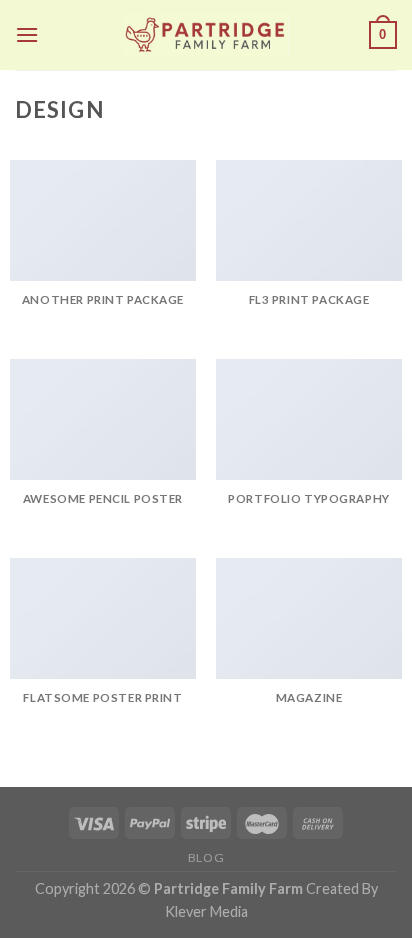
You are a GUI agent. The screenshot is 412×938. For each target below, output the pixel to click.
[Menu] (27, 34)
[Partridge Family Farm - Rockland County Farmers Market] (206, 34)
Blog (206, 857)
